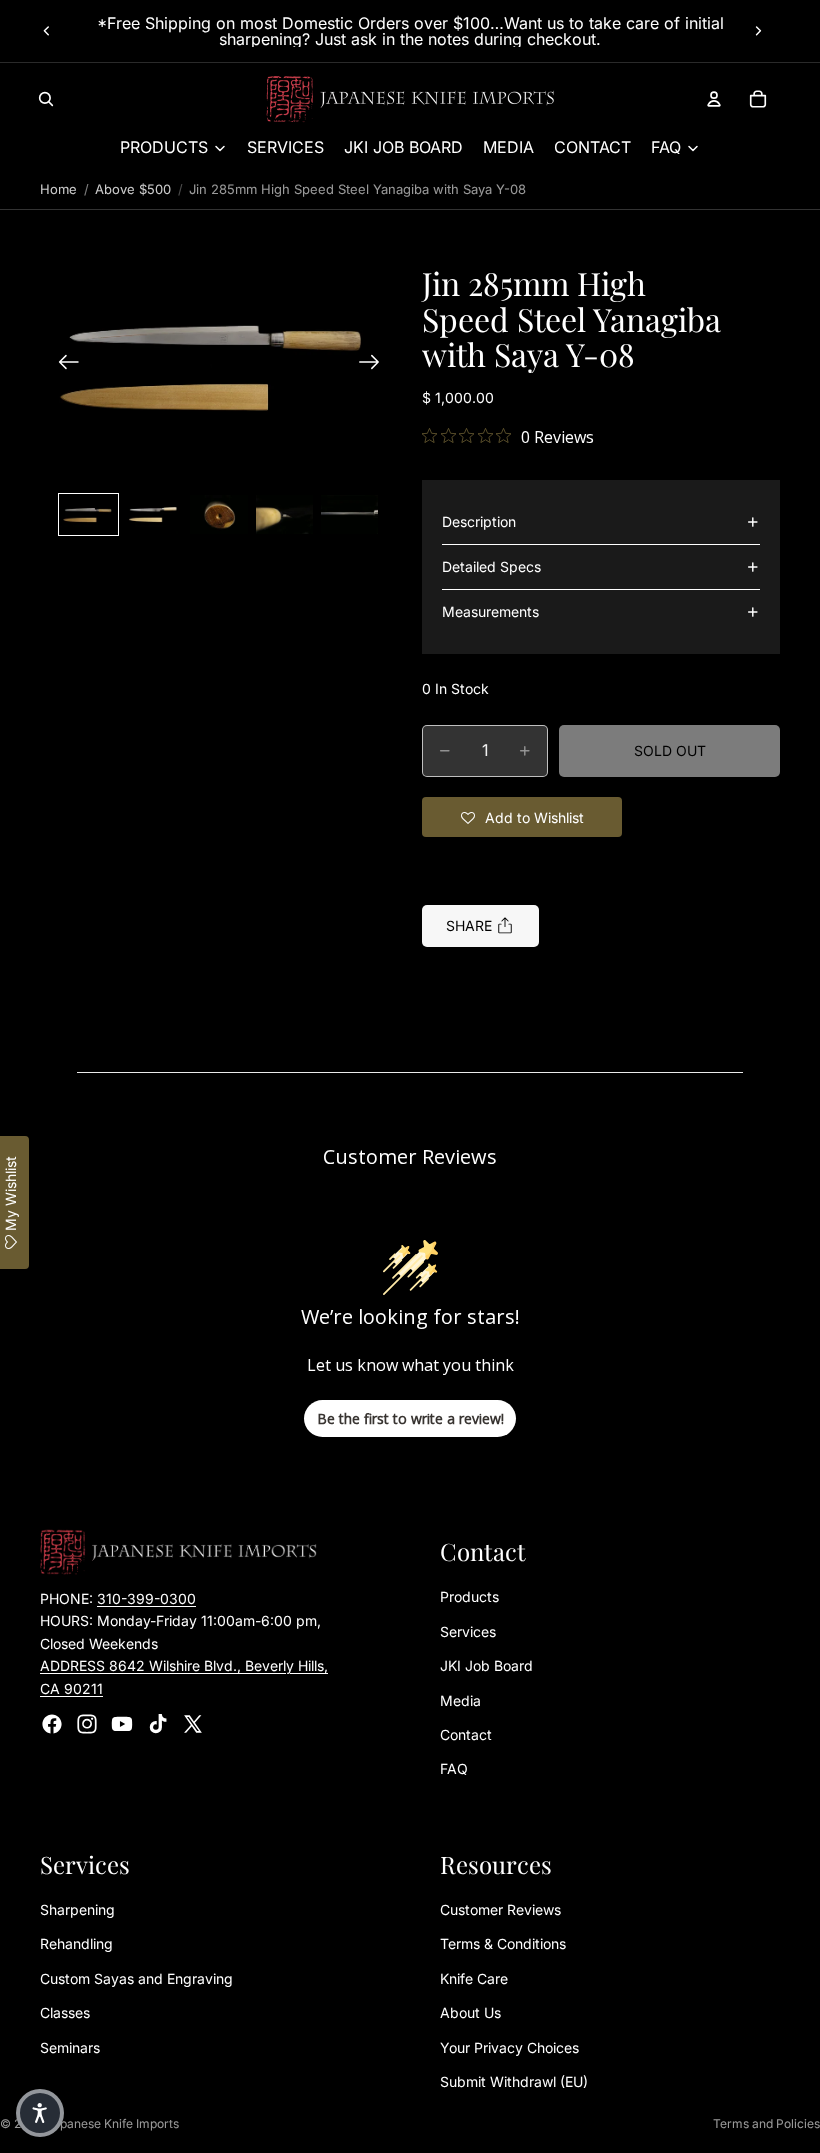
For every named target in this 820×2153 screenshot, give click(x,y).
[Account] (714, 99)
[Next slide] (758, 31)
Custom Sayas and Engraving (136, 1978)
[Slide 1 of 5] (88, 514)
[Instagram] (87, 1724)
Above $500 (133, 189)
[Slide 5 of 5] (349, 514)
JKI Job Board (486, 1665)
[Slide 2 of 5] (153, 514)
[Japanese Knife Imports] (410, 99)
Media (460, 1699)
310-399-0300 (146, 1598)
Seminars (70, 2046)
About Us (470, 2012)
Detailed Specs (491, 566)
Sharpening (77, 1909)
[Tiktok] (158, 1724)
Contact (466, 1734)
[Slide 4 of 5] (284, 514)
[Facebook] (52, 1724)
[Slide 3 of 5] (218, 514)
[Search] (46, 99)
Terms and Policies (766, 2123)
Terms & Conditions (503, 1943)
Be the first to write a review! (410, 1418)
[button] (219, 364)
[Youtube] (122, 1724)
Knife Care (474, 1978)
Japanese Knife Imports (112, 2123)
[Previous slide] (47, 31)
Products (469, 1596)
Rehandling (76, 1943)
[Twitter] (193, 1724)
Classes (65, 2012)
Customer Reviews (500, 1909)
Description (479, 521)
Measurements (490, 611)
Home (58, 189)
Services (468, 1631)
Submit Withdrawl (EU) (514, 2081)
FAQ (454, 1768)
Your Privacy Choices (509, 2046)
